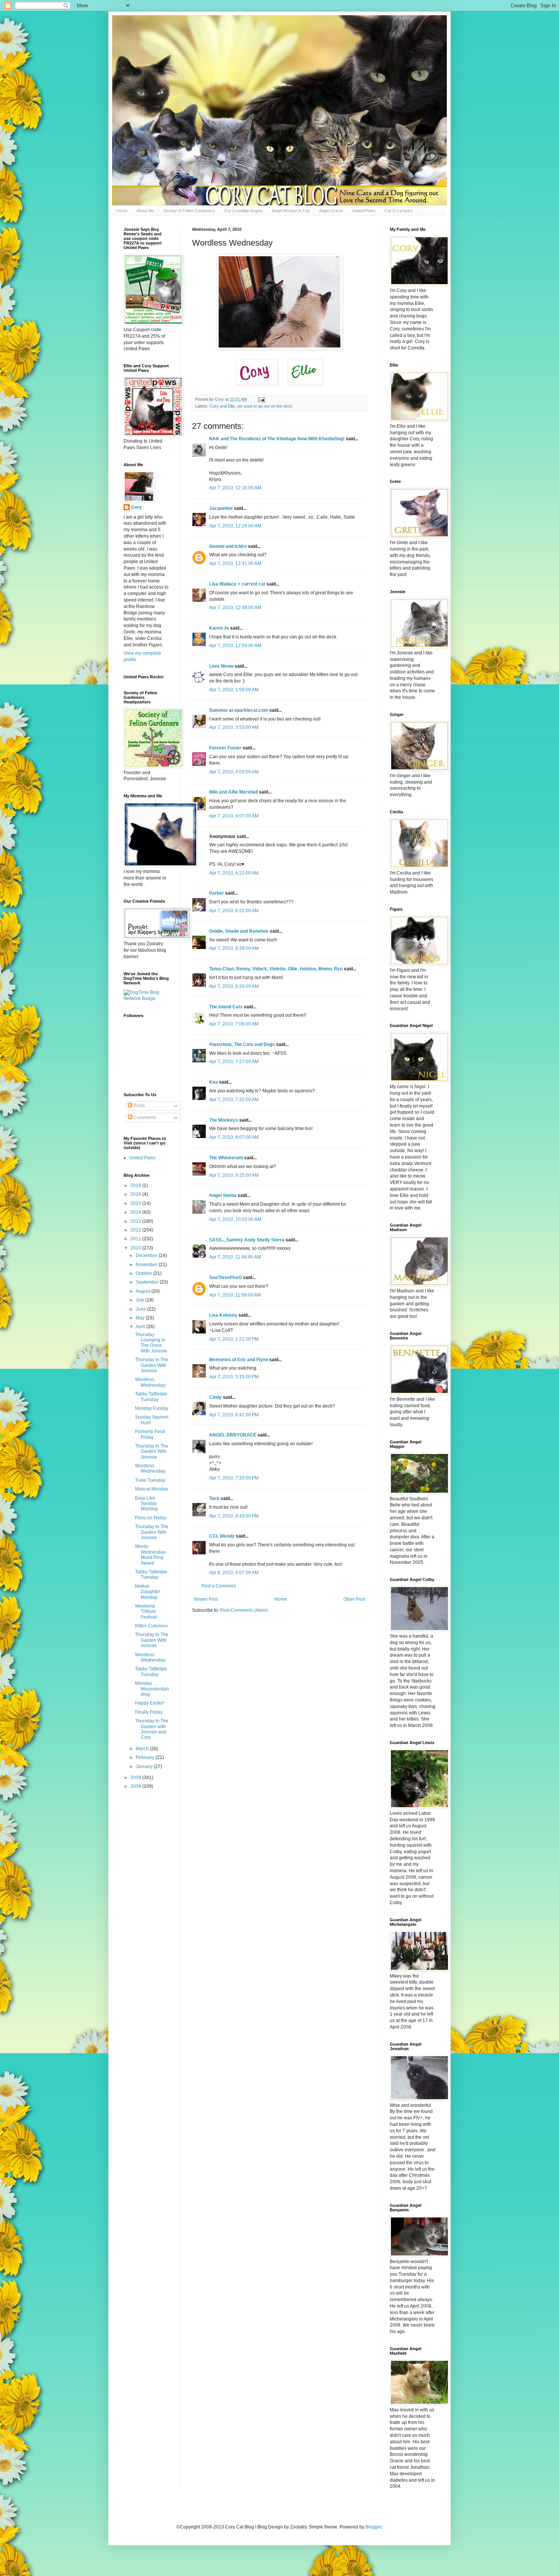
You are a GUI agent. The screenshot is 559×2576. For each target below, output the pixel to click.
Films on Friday (151, 1518)
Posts (139, 1106)
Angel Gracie (331, 211)
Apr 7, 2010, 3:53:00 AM (234, 727)
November (147, 1265)
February (146, 1757)
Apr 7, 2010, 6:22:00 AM (234, 873)
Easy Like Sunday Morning (146, 1504)
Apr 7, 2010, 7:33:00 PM (234, 1478)
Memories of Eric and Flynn (239, 1360)
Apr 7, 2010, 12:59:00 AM (235, 646)
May (141, 1318)
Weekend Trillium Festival (146, 1612)
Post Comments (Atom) (244, 1610)
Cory (137, 507)
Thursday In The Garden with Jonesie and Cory (152, 1729)
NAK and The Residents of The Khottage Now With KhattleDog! (277, 439)
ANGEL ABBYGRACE (233, 1435)
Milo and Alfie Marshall (233, 792)
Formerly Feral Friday (150, 1434)
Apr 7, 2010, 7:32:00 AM (234, 1100)
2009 (136, 1778)
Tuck (214, 1498)
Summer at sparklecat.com (239, 710)
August (144, 1291)
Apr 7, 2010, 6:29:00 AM (234, 948)
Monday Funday (152, 1408)
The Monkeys (224, 1120)
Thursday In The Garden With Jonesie (152, 1365)
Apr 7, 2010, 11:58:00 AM (235, 1295)
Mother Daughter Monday (148, 1592)
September (148, 1282)
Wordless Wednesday (150, 1382)
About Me (145, 211)
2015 (136, 1203)
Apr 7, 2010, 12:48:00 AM (235, 608)
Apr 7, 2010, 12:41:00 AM (235, 563)
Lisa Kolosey (223, 1315)
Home (122, 211)
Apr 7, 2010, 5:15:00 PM (234, 1377)
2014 (136, 1212)
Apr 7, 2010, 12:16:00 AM (235, 488)
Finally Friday (149, 1712)
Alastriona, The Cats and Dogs (243, 1044)
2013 (136, 1221)
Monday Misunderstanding (152, 1689)
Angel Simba (223, 1195)
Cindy (215, 1397)
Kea (214, 1082)
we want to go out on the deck (265, 406)
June (141, 1309)
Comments (144, 1117)
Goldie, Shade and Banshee (239, 931)
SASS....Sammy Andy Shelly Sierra (247, 1240)
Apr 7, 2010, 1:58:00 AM (234, 690)
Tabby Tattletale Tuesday (151, 1397)
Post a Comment (219, 1586)
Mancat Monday (152, 1489)
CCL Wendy (222, 1536)
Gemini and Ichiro (228, 546)
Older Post (354, 1599)
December (147, 1255)
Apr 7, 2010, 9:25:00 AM (234, 1175)
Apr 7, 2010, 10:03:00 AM (235, 1219)
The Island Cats (226, 1007)
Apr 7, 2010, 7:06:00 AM (234, 1024)
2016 (136, 1194)
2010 (136, 1248)
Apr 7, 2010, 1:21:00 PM (234, 1339)
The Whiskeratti (226, 1158)
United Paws (364, 211)
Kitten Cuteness (151, 1626)
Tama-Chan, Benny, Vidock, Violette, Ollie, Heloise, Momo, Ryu (276, 969)
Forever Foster (225, 748)
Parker (217, 893)
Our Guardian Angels (243, 211)
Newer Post (206, 1599)
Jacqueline (221, 508)
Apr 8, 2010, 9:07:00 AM (234, 1573)
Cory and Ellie (222, 406)
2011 (136, 1239)
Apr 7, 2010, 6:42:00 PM (234, 1415)
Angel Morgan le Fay (291, 211)
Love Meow (221, 666)
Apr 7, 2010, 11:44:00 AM (235, 1257)
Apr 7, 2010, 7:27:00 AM (234, 1062)
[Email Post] (261, 399)
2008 (136, 1786)
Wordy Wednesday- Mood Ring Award (151, 1555)
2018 (136, 1186)
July (141, 1300)
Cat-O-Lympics (399, 211)
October (145, 1273)
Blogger (373, 2527)
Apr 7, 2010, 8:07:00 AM (234, 1137)
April (141, 1327)
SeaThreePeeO (226, 1278)
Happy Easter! (150, 1703)
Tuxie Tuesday (150, 1480)
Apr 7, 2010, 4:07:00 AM (234, 816)
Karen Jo (219, 628)
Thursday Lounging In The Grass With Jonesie (151, 1343)
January (145, 1767)
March (143, 1749)
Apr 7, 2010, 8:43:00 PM (234, 1516)
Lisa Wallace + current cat (237, 584)
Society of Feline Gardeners (189, 211)
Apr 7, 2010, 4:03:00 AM (234, 772)
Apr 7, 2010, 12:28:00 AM (235, 526)
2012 (136, 1230)
